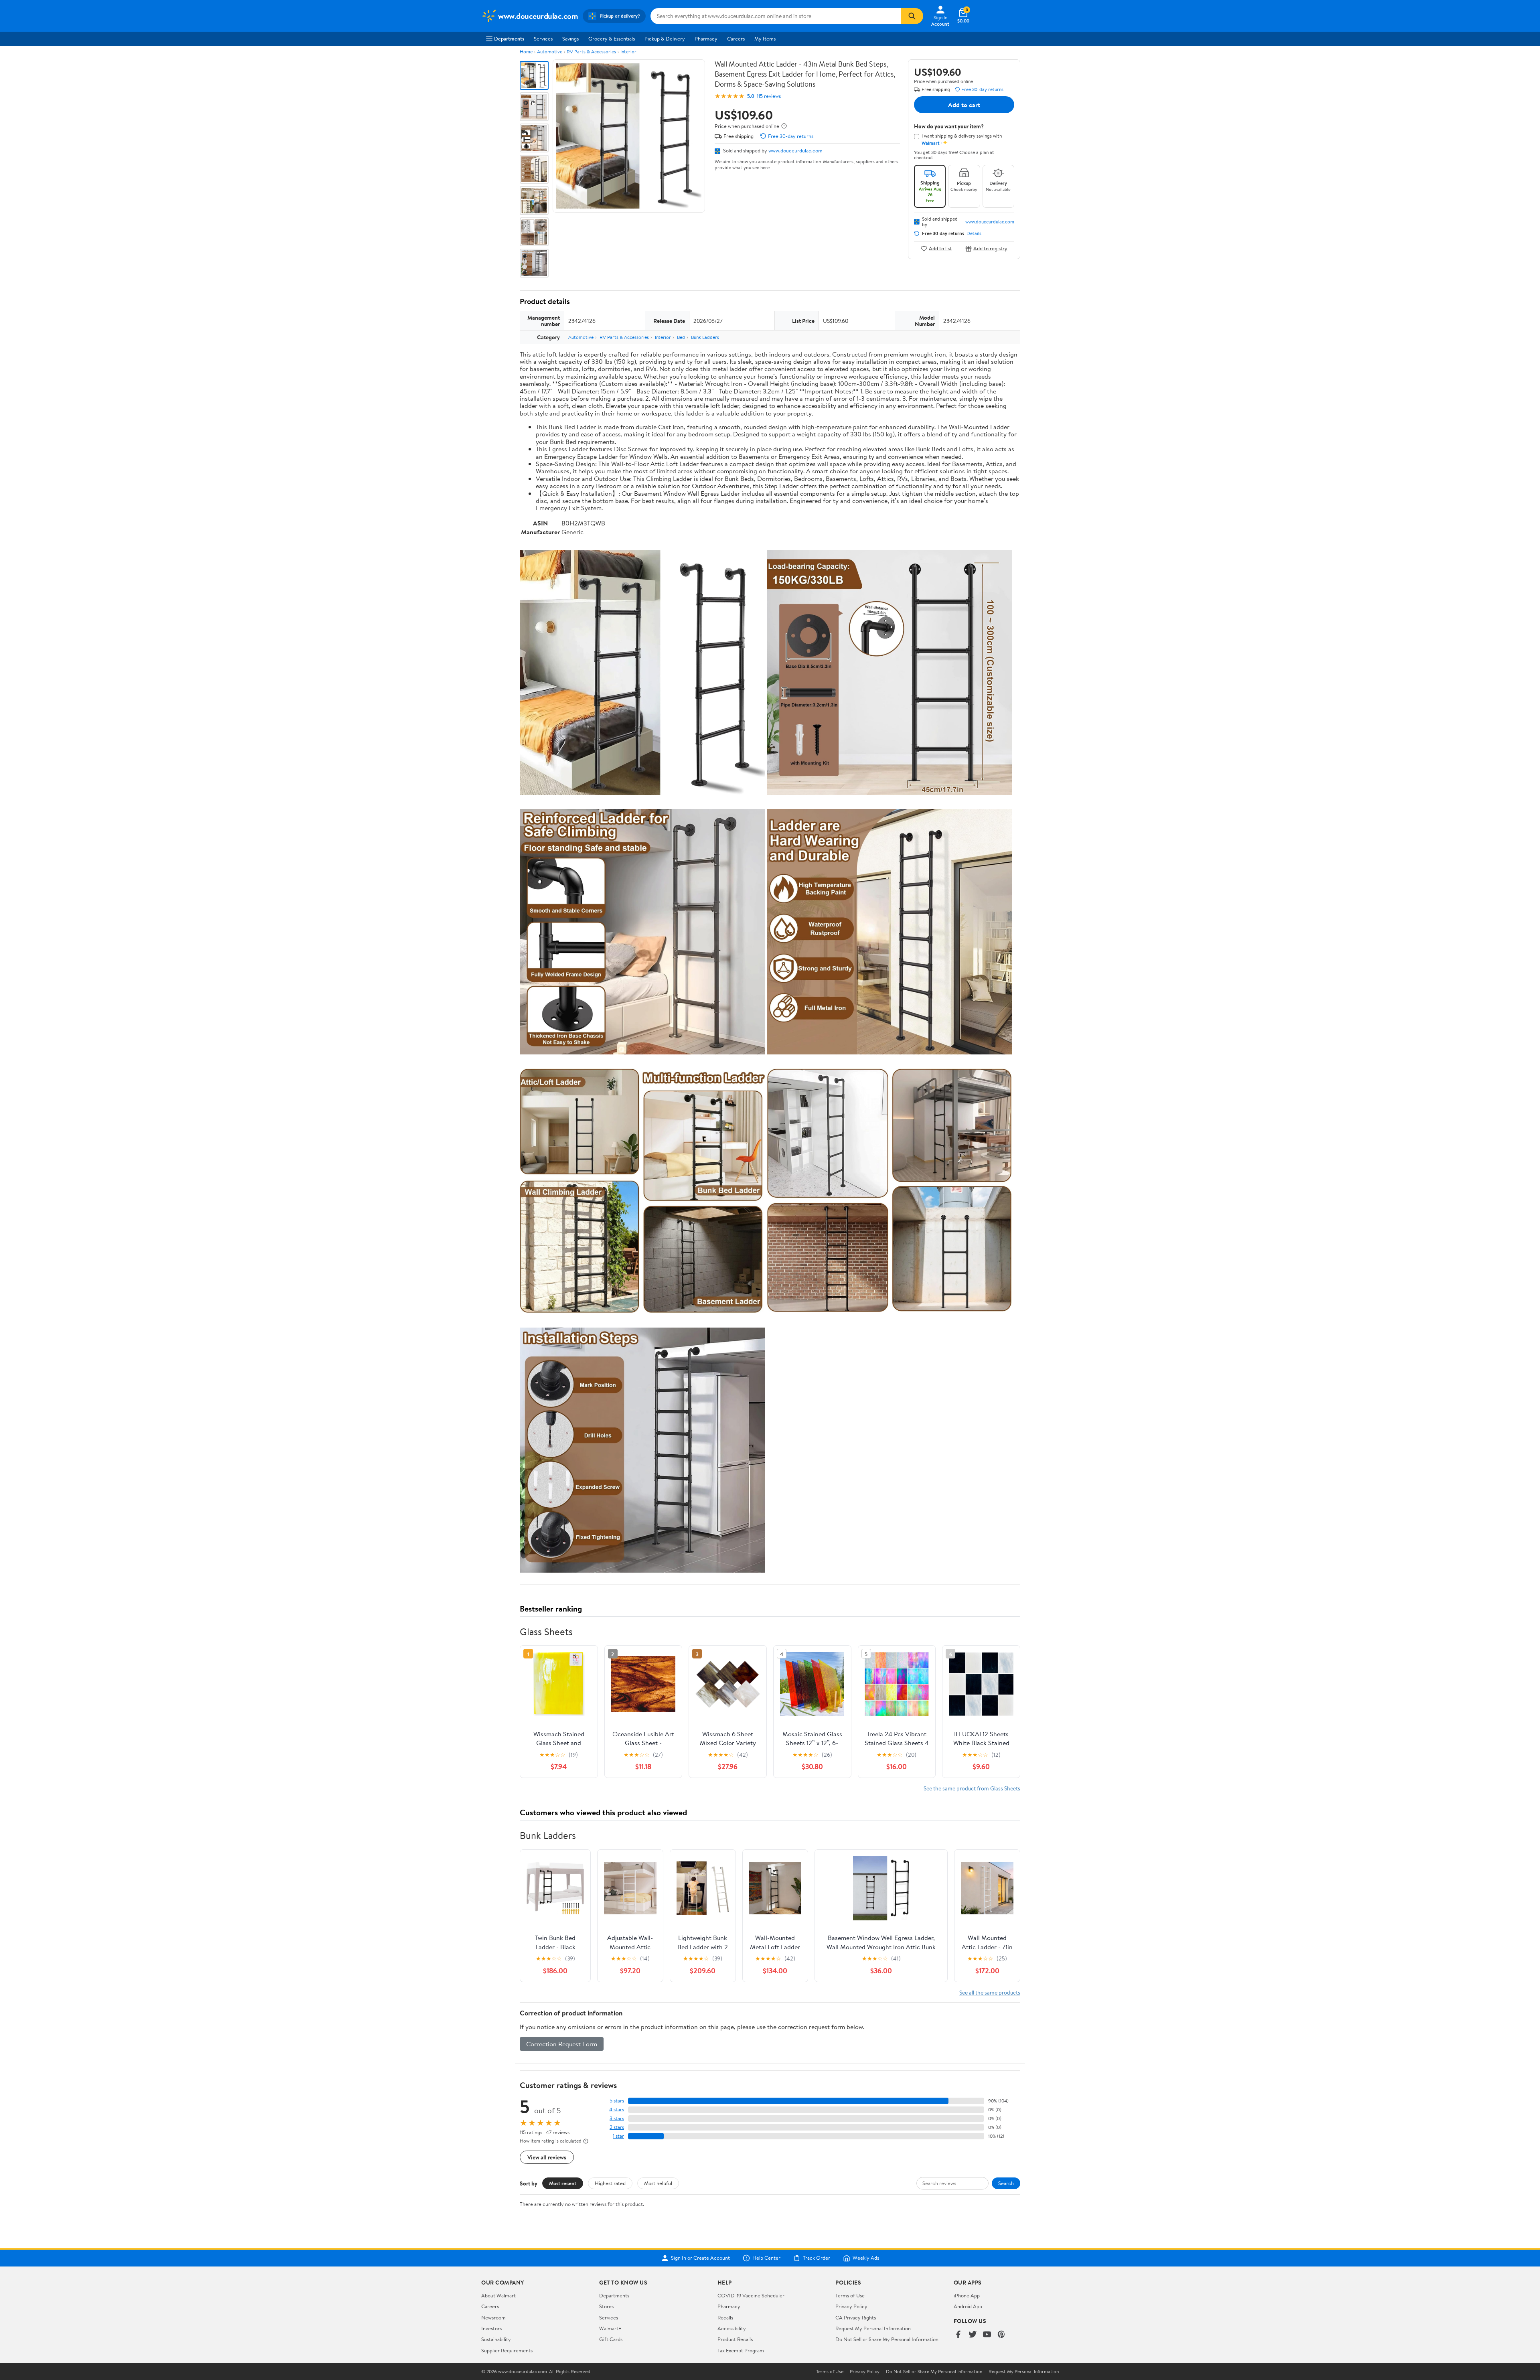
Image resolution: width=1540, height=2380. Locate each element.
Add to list (940, 248)
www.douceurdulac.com (795, 150)
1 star (618, 2136)
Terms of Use (850, 2295)
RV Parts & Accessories (591, 52)
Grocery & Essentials (612, 39)
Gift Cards (611, 2339)
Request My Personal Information (873, 2328)
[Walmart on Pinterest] (1001, 2335)
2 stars (617, 2127)
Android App (968, 2306)
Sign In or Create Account (700, 2258)
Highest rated (610, 2183)
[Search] (912, 16)
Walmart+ (610, 2328)
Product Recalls (735, 2339)
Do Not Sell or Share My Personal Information (887, 2339)
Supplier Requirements (507, 2350)
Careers (736, 39)
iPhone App (967, 2295)
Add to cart (964, 105)
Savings (570, 39)
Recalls (725, 2317)
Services (543, 39)
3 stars (617, 2118)
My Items (765, 39)
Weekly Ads (866, 2258)
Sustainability (496, 2339)
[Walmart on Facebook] (958, 2335)
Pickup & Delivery (665, 39)
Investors (491, 2328)
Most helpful (658, 2183)
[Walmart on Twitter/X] (973, 2335)
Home (526, 52)
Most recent (563, 2183)
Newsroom (493, 2317)
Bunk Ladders (705, 337)
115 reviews (769, 96)
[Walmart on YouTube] (987, 2335)
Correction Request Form (562, 2044)
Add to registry (990, 248)
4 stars (617, 2109)
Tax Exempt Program (741, 2350)
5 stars (617, 2101)
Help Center (766, 2258)
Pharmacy (706, 39)
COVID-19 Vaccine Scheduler (751, 2295)
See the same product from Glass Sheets (972, 1788)
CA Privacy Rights (856, 2317)
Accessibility (732, 2328)
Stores (606, 2306)
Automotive (550, 52)
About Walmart (498, 2295)
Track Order (817, 2258)
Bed (681, 337)
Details (974, 233)
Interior (628, 52)
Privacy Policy (851, 2306)
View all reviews (547, 2157)
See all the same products (990, 1992)
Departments (509, 39)
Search (1006, 2183)
